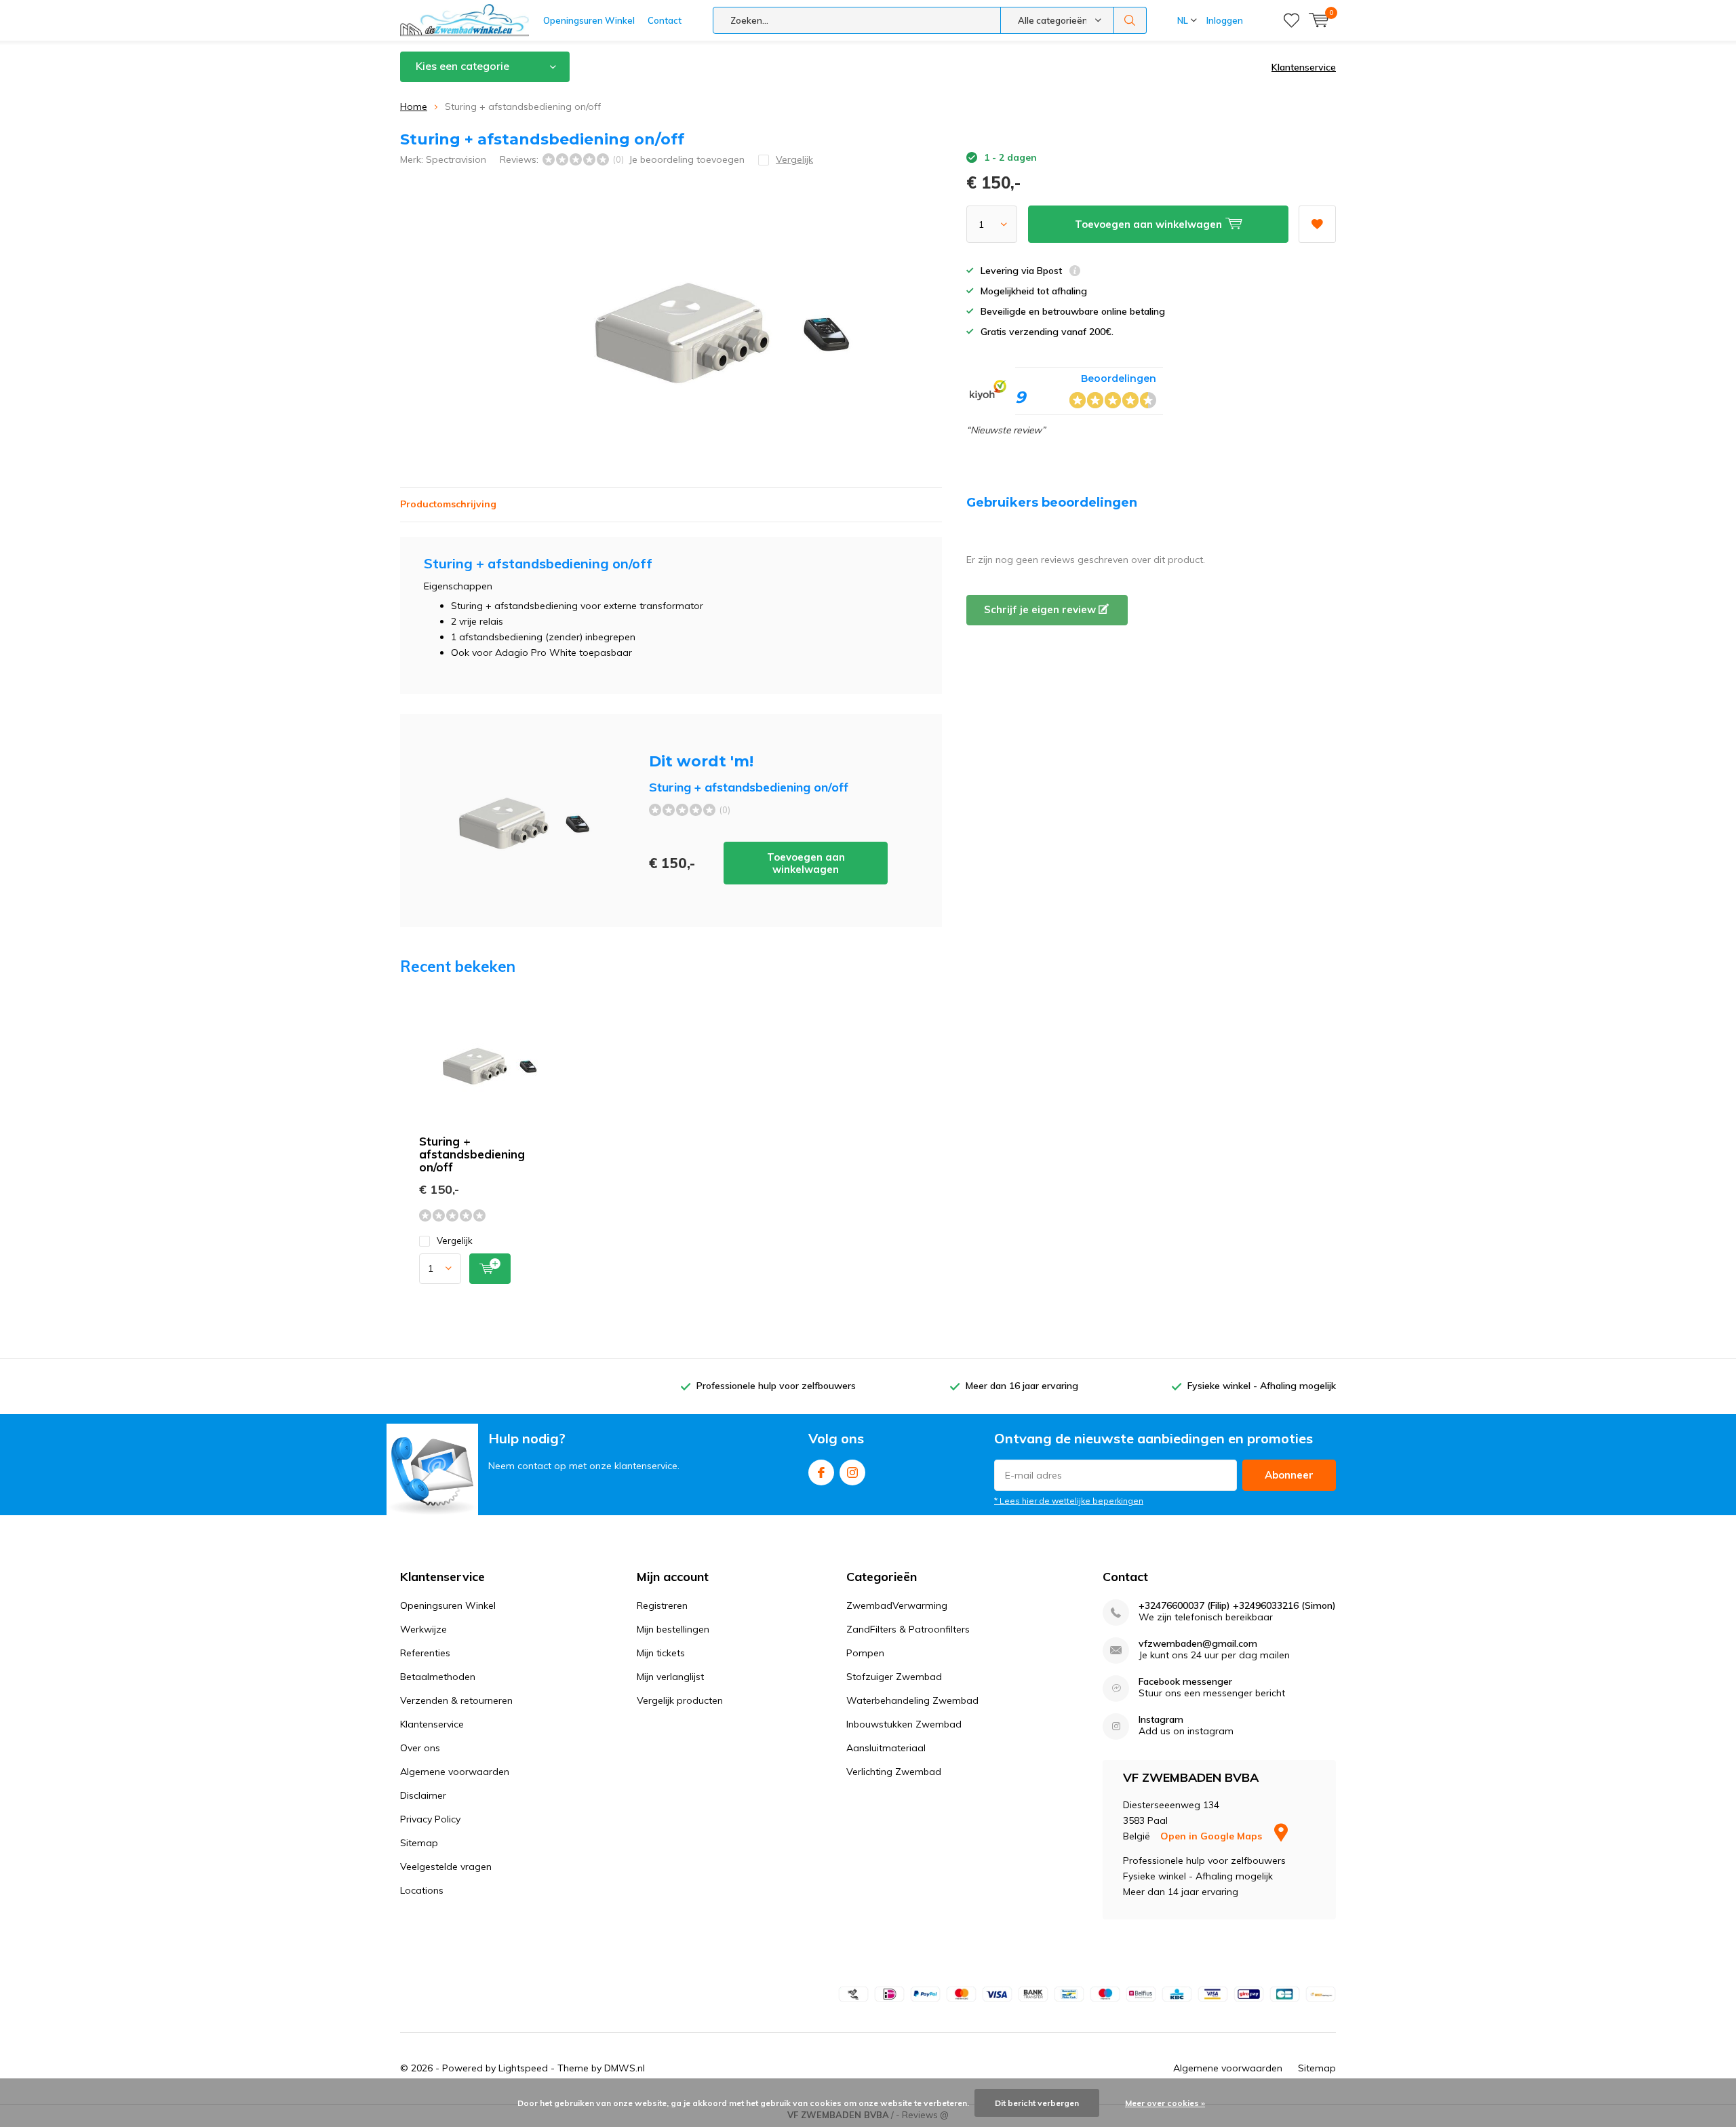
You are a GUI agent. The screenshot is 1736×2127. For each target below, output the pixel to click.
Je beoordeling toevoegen (687, 159)
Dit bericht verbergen (1037, 2103)
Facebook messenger (1185, 1682)
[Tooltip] (1075, 272)
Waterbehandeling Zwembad (912, 1700)
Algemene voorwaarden (455, 1772)
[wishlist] (1291, 20)
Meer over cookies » (1165, 2103)
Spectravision (456, 159)
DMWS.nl (625, 2068)
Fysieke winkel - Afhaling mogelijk (1262, 1386)
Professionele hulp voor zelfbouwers (776, 1386)
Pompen (865, 1653)
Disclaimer (423, 1795)
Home (414, 106)
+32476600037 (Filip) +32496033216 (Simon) (1237, 1606)
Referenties (425, 1653)
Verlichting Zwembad (894, 1772)
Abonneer (1289, 1475)
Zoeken (1130, 20)
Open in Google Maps (1212, 1836)
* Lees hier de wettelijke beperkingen (1069, 1501)
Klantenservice (1304, 67)
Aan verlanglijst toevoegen (1317, 224)
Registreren (662, 1605)
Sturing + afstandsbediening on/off (472, 1154)
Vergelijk (455, 1241)
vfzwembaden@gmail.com (1198, 1644)
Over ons (420, 1748)
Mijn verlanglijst (670, 1677)
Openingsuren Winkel (589, 20)
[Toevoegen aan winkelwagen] (490, 1269)
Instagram (852, 1472)
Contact (665, 20)
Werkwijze (423, 1629)
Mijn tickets (661, 1653)
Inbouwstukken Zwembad (904, 1724)
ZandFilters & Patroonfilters (908, 1629)
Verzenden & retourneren (456, 1700)
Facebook (821, 1472)
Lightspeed (523, 2068)
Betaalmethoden (438, 1677)
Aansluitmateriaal (886, 1748)
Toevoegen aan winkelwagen (806, 863)
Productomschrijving (448, 504)
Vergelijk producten (680, 1700)
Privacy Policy (430, 1819)
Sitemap (419, 1843)
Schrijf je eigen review (1041, 609)
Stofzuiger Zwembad (894, 1677)
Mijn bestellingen (673, 1629)
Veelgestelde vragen (446, 1867)
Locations (422, 1890)
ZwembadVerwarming (897, 1605)
